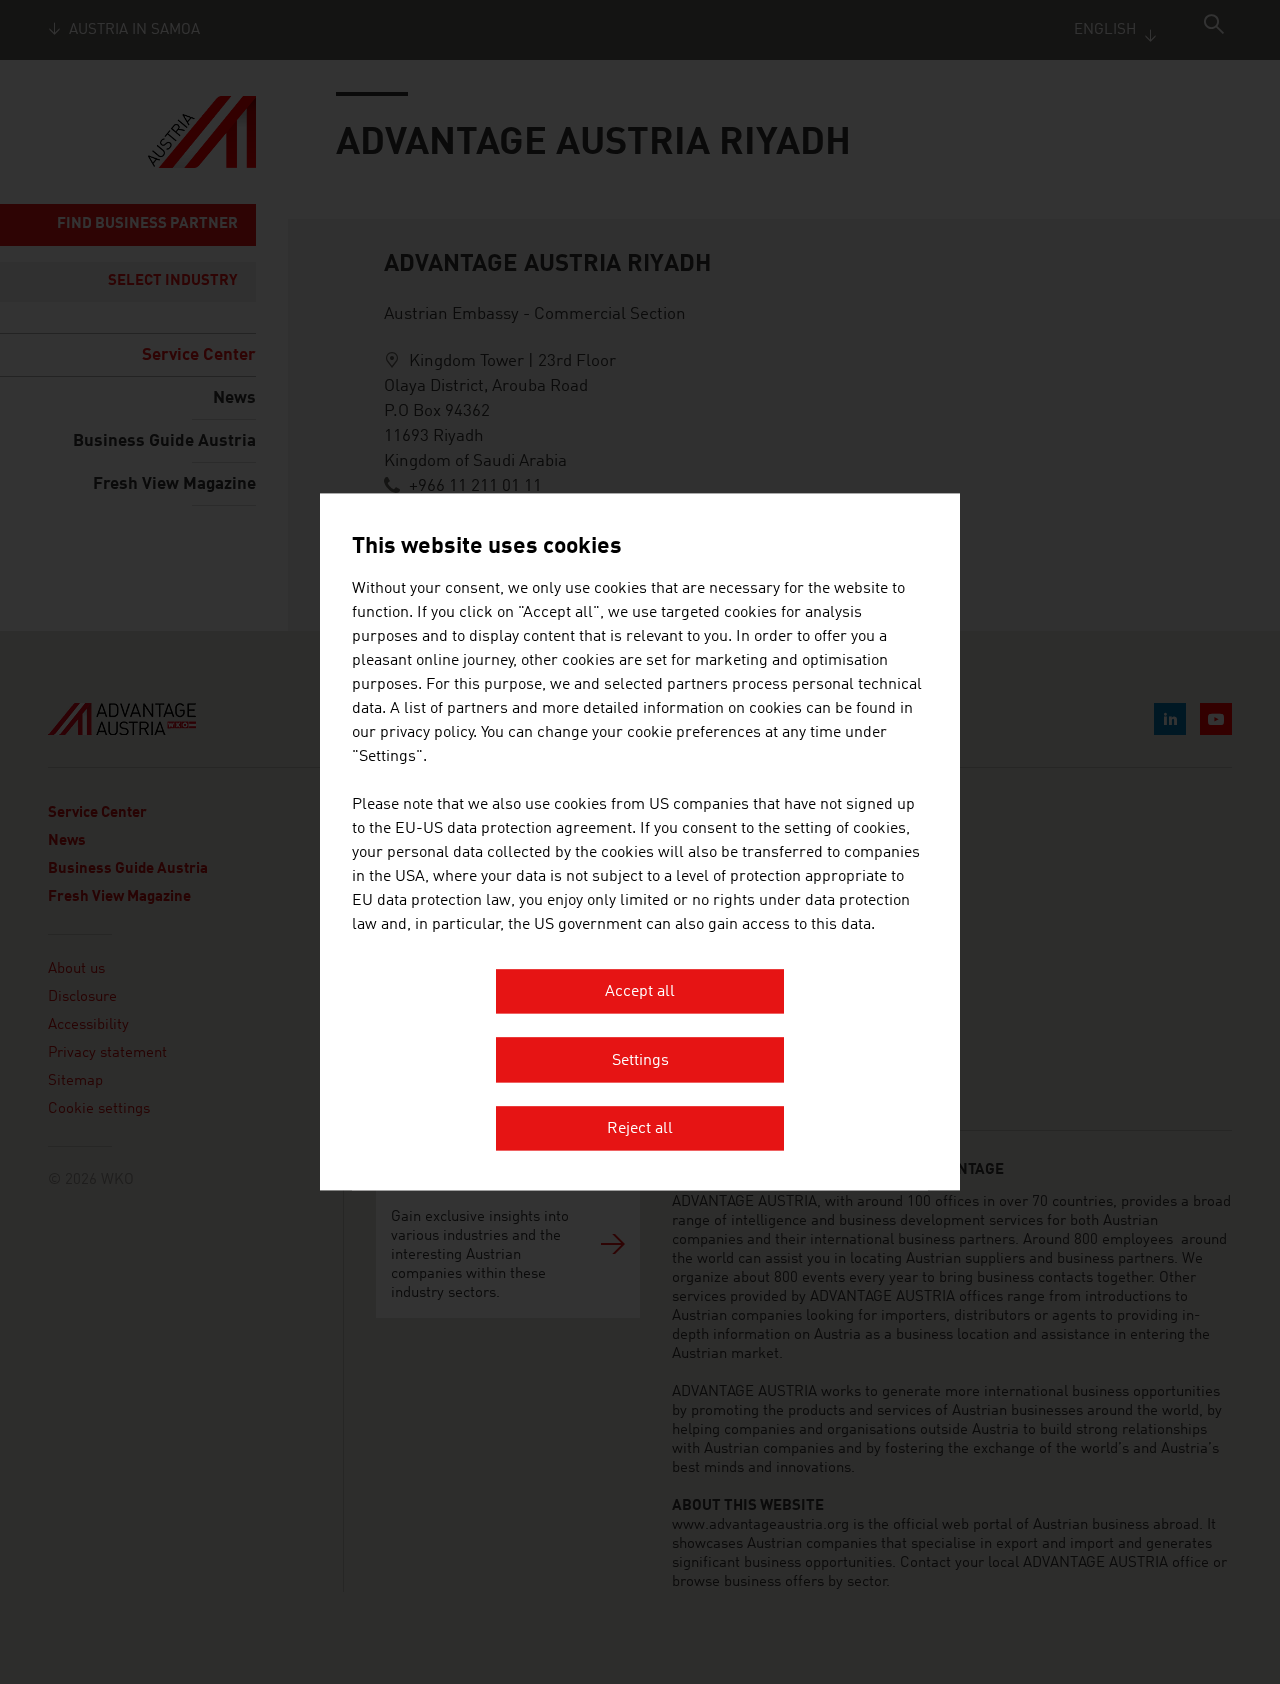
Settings (640, 1061)
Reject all (640, 1130)
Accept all (640, 993)
